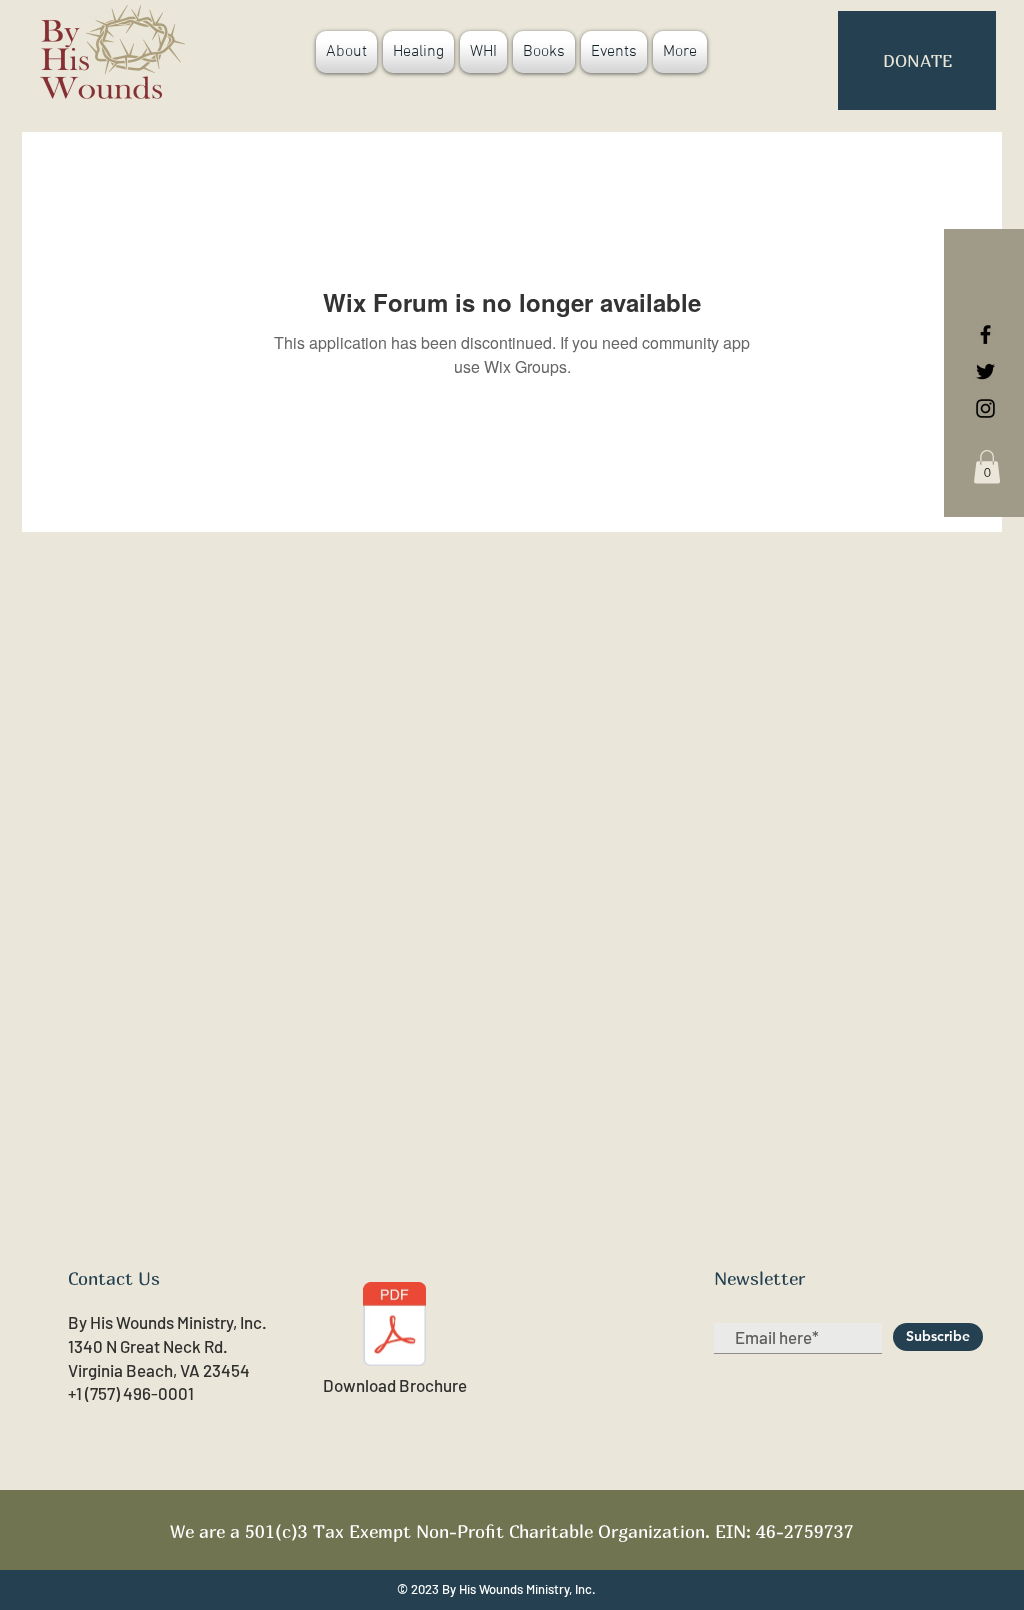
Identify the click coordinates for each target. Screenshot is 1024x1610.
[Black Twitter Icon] (985, 371)
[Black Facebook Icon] (985, 334)
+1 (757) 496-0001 (131, 1393)
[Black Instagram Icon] (985, 408)
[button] (987, 466)
